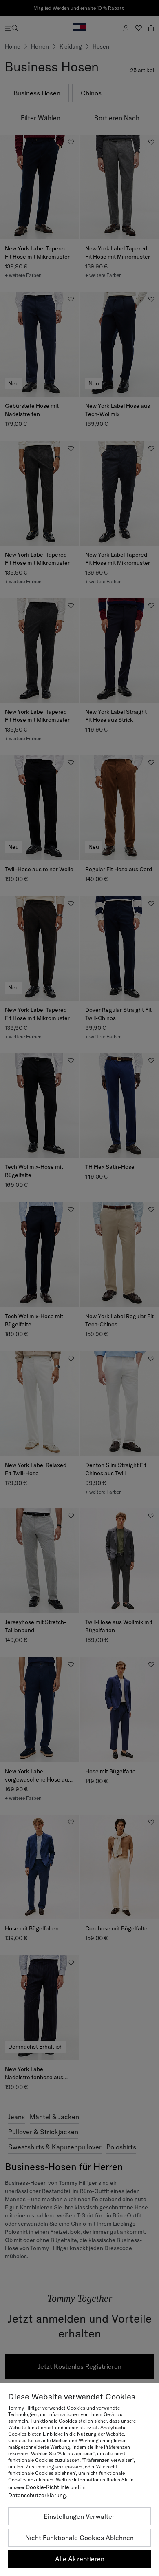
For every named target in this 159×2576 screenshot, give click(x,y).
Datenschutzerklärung (37, 2495)
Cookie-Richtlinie (47, 2487)
